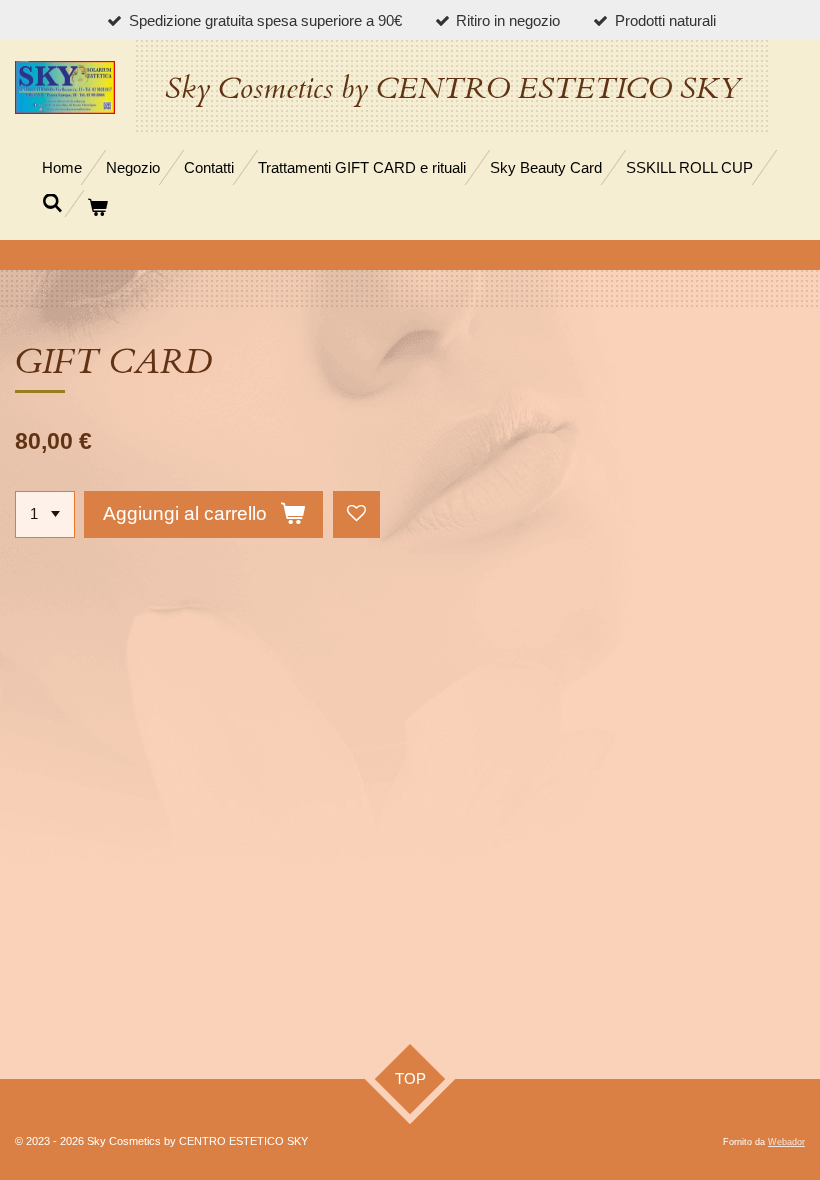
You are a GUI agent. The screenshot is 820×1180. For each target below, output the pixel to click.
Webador (786, 1142)
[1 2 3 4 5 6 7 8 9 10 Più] (45, 514)
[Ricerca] (52, 203)
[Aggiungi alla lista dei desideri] (356, 514)
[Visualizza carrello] (97, 207)
